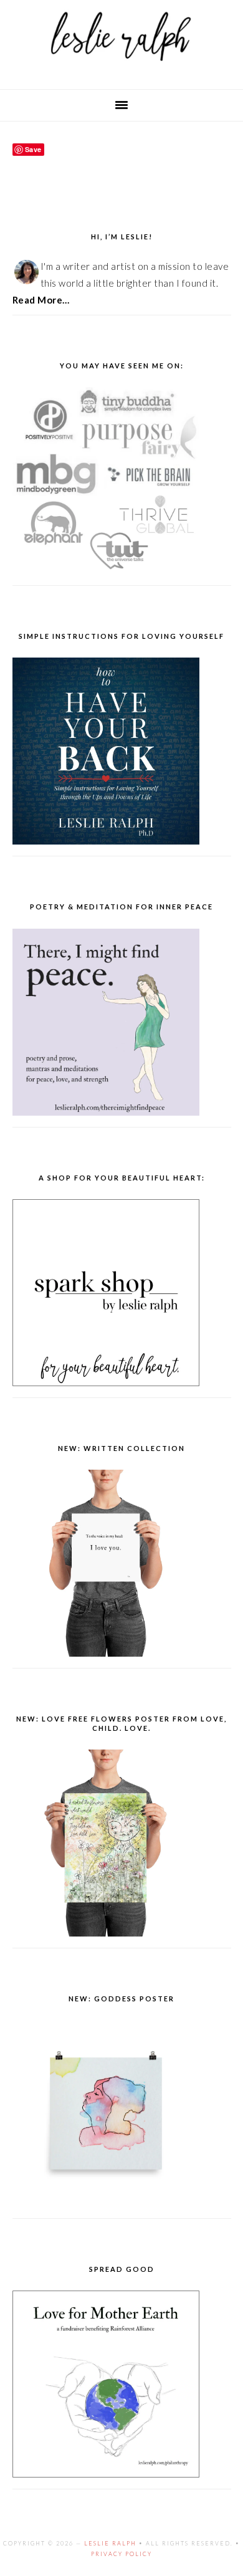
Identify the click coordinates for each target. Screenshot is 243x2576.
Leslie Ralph (110, 2543)
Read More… (41, 300)
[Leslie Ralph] (121, 69)
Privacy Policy (121, 2554)
